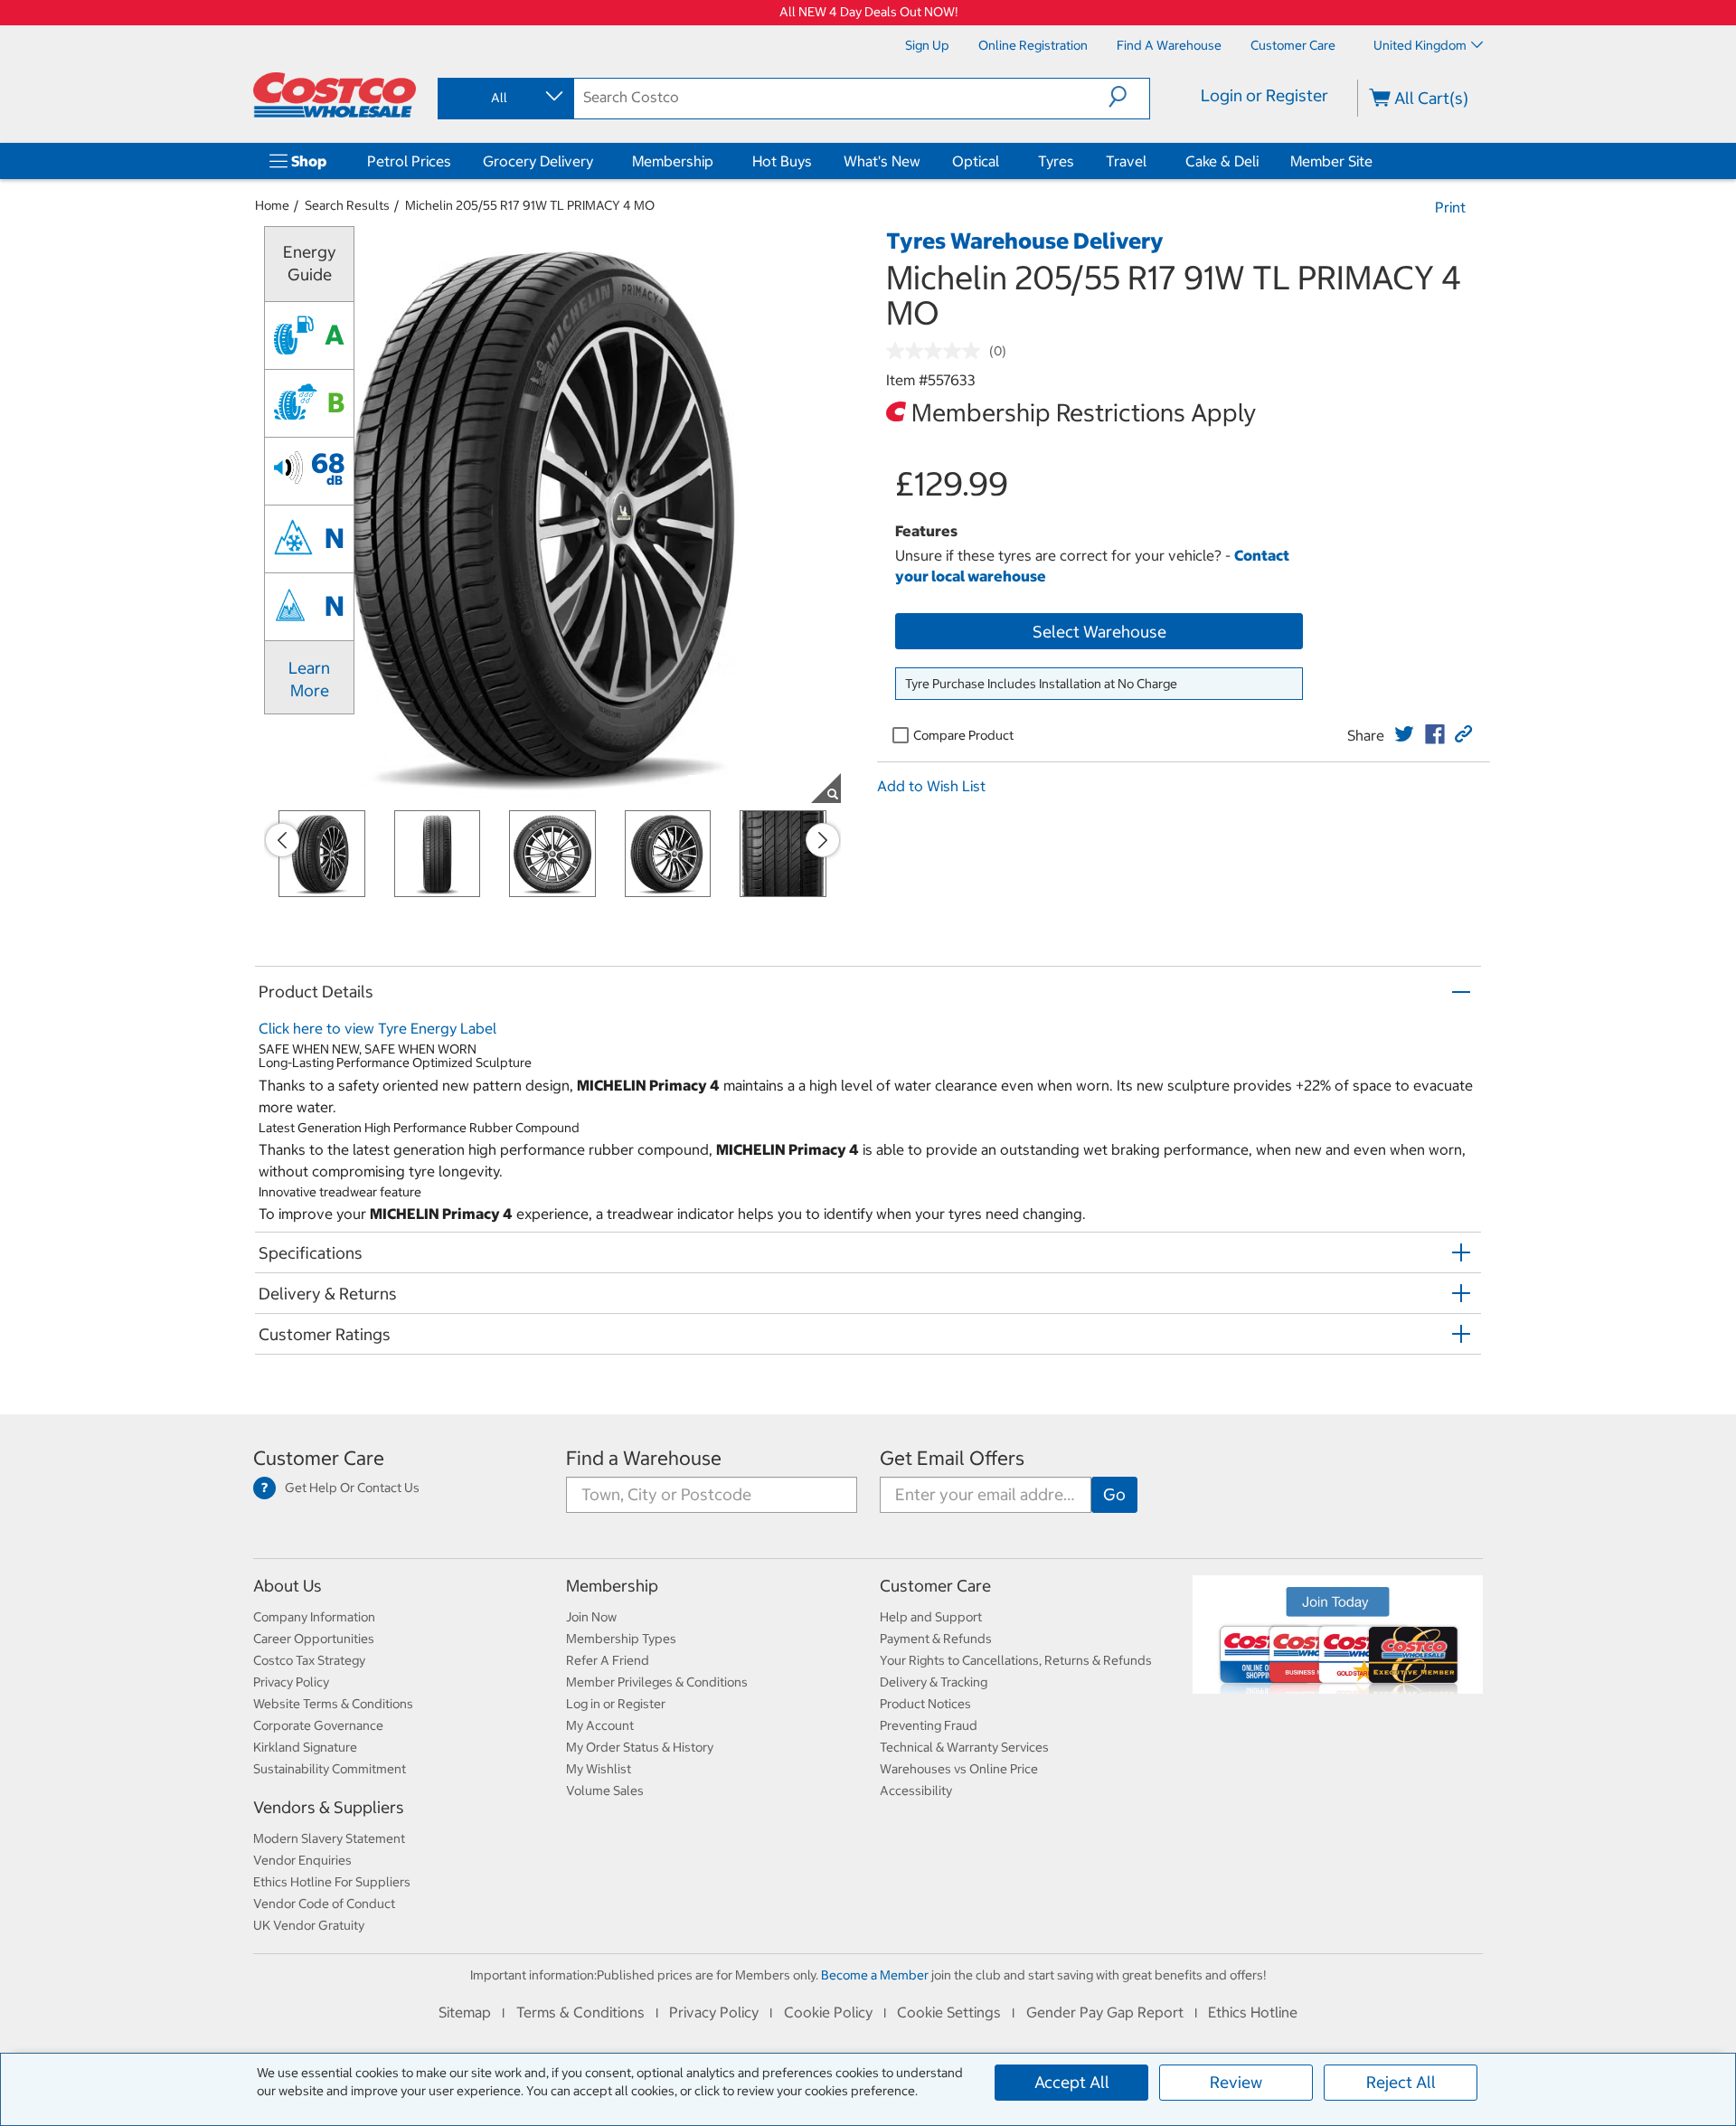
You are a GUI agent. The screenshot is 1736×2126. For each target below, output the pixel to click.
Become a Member (875, 1975)
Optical (976, 161)
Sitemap (465, 2012)
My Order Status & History (640, 1747)
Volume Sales (605, 1791)
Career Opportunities (314, 1639)
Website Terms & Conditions (333, 1704)
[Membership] (717, 161)
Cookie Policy (828, 2012)
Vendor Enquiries (302, 1860)
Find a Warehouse (644, 1458)
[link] (1404, 734)
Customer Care (319, 1458)
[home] (335, 95)
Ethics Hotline (1253, 2012)
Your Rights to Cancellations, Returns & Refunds (1016, 1660)
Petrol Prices (409, 161)
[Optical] (1003, 161)
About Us (288, 1586)
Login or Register (1264, 95)
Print (1450, 207)
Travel (1126, 161)
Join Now (591, 1617)
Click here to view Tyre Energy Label (377, 1028)
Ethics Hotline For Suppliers (332, 1882)
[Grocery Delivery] (597, 161)
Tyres (1056, 161)
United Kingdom (1420, 45)
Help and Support (931, 1617)
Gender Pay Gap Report (1105, 2012)
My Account (600, 1725)
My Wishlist (599, 1769)
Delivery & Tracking (934, 1682)
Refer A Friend (608, 1660)
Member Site (1331, 161)
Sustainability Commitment (330, 1769)
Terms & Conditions (580, 2012)
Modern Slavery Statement (329, 1838)
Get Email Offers (952, 1458)
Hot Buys (782, 161)
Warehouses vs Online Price (959, 1769)
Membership (673, 161)
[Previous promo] (282, 840)
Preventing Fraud (929, 1725)
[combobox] (505, 98)
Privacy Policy (291, 1682)
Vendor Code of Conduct (324, 1904)
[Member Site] (1376, 161)
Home (272, 205)
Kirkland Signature (305, 1747)
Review (1236, 2082)
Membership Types (621, 1639)
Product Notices (925, 1704)
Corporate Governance (318, 1725)
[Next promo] (823, 840)
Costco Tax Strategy (309, 1660)
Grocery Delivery (538, 161)
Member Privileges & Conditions (657, 1682)
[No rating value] (938, 351)
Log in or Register (616, 1704)
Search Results (347, 205)
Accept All (1072, 2082)
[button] (1129, 97)
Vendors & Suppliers (329, 1807)
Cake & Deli (1222, 161)
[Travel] (1150, 161)
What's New (882, 161)
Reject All (1401, 2082)
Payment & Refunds (936, 1639)
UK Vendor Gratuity (309, 1925)
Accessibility (916, 1791)
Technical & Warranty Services (964, 1747)
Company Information (314, 1617)
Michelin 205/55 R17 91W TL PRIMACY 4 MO (530, 205)
